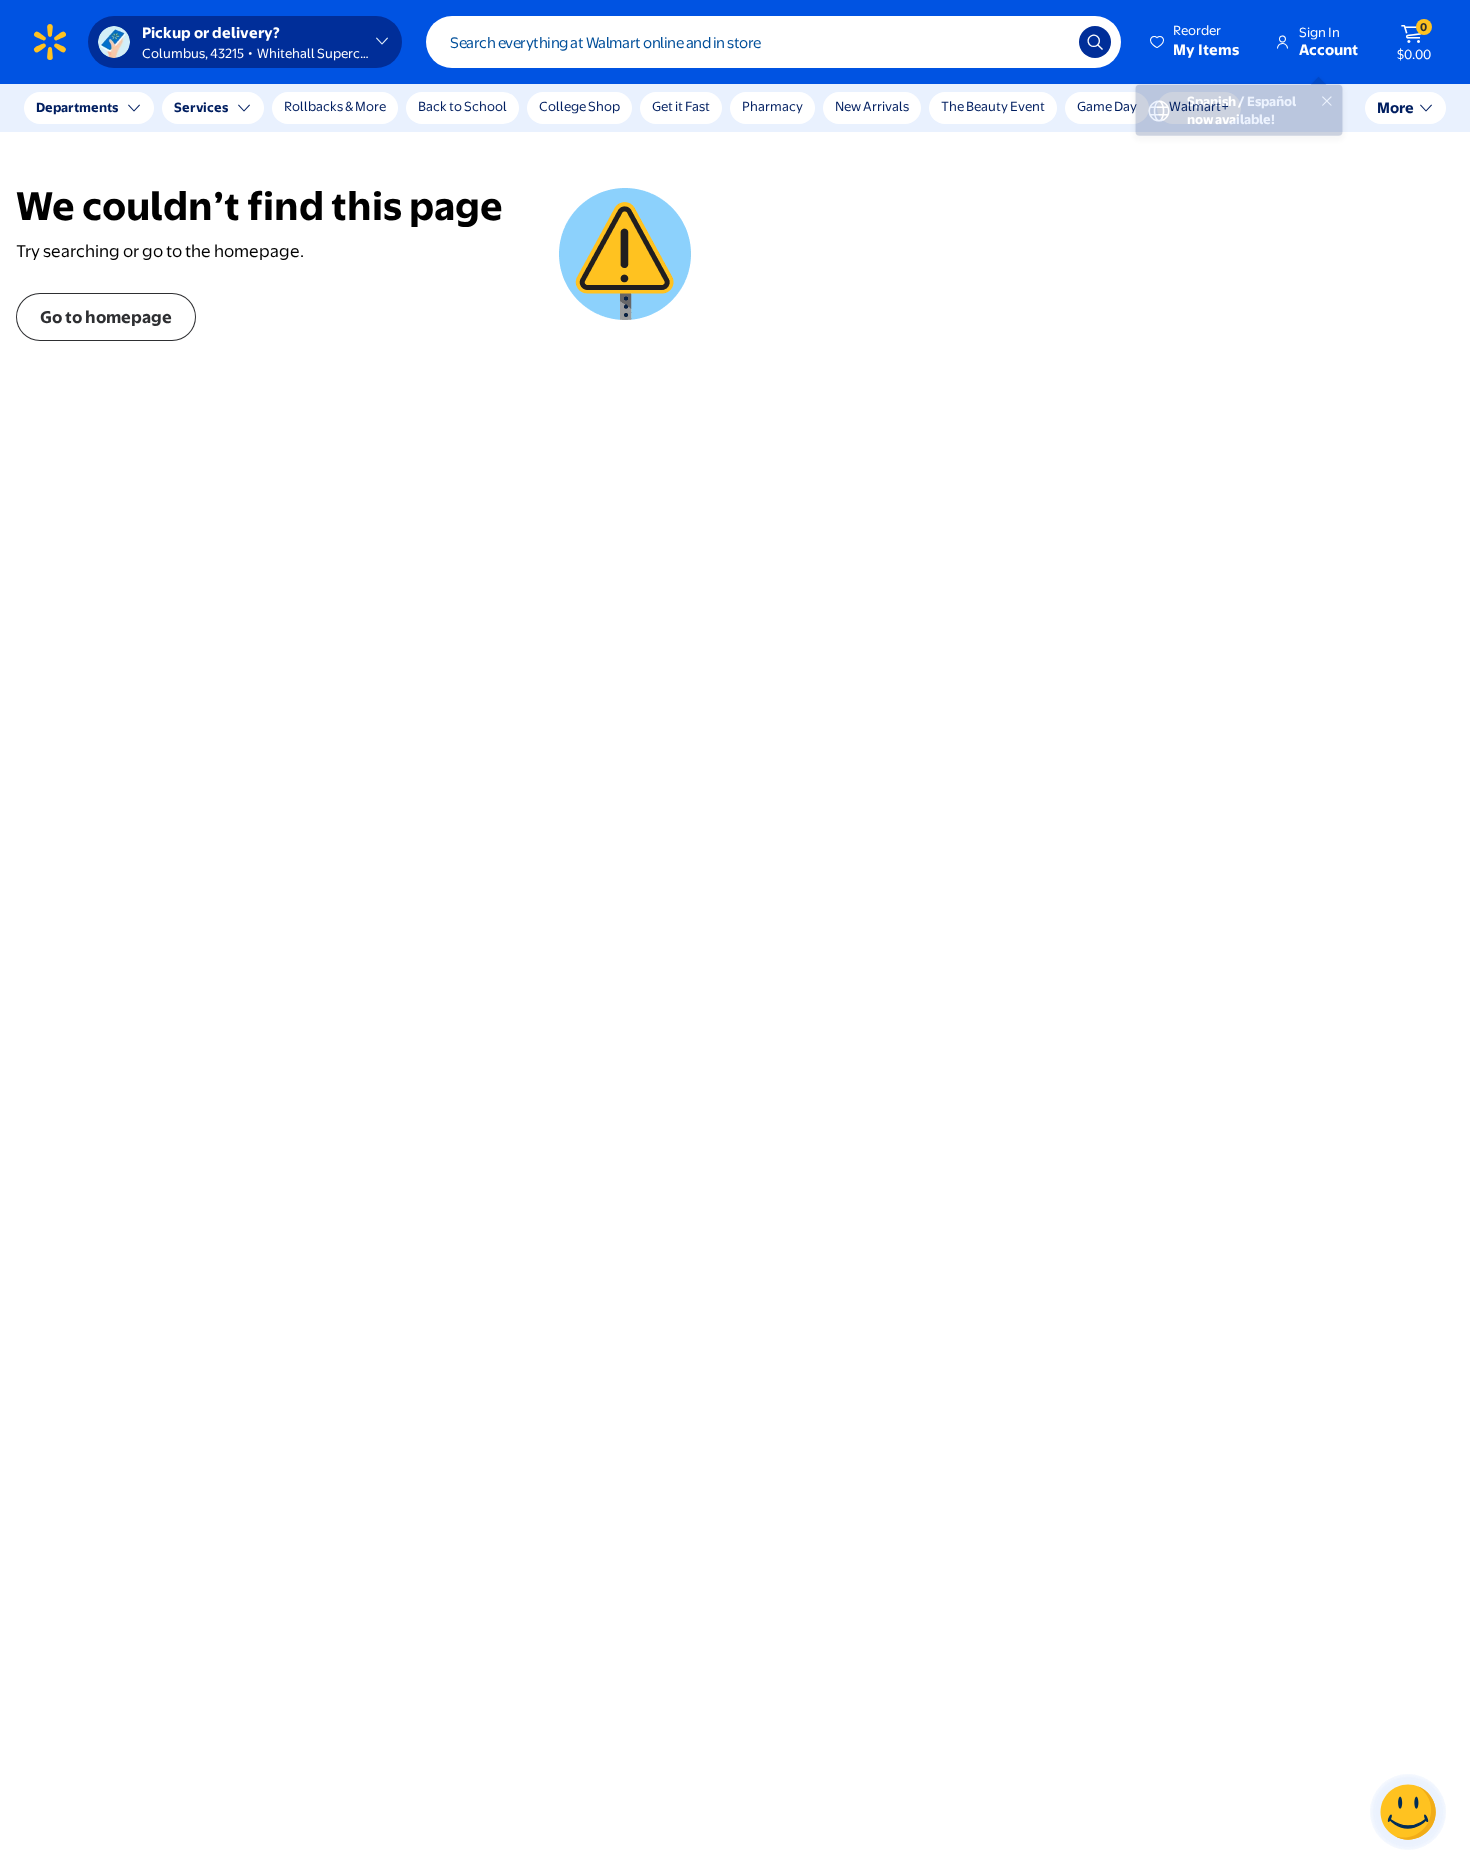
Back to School (462, 106)
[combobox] (773, 42)
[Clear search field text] (1049, 42)
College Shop (579, 106)
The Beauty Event (993, 106)
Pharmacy (772, 106)
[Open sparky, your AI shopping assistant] (1408, 1812)
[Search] (1095, 42)
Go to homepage (106, 316)
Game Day (1107, 106)
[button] (1196, 42)
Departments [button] (77, 107)
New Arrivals (872, 106)
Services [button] (201, 107)
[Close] (370, 108)
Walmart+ (1199, 106)
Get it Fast (681, 106)
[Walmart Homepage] (50, 42)
